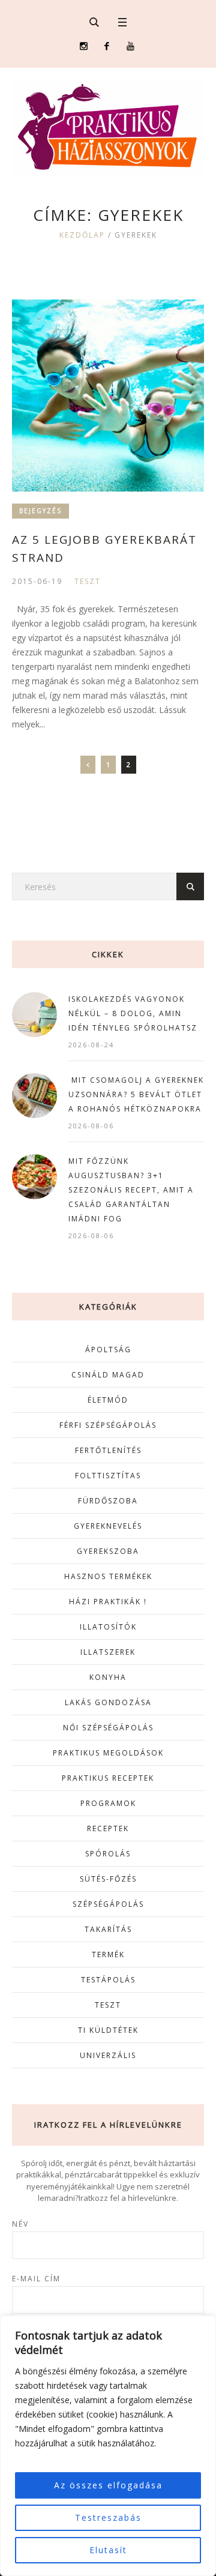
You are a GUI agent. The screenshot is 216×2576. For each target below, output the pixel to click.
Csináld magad (108, 1375)
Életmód (108, 1400)
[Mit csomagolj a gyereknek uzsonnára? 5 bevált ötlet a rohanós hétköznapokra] (34, 1094)
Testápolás (108, 1980)
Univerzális (108, 2055)
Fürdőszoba (108, 1501)
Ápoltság (108, 1350)
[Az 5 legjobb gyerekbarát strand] (108, 396)
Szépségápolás (108, 1904)
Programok (108, 1803)
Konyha (108, 1677)
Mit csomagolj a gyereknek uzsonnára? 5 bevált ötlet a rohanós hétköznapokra (136, 1094)
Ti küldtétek (108, 2030)
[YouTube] (130, 46)
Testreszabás (108, 2517)
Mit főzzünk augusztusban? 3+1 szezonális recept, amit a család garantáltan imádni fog (131, 1190)
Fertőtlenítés (108, 1450)
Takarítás (108, 1929)
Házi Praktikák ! (108, 1602)
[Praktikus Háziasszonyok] (108, 128)
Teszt (88, 581)
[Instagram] (84, 46)
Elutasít (108, 2550)
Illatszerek (108, 1652)
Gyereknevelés (108, 1526)
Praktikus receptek (108, 1778)
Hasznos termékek (108, 1576)
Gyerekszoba (108, 1551)
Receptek (108, 1828)
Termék (108, 1955)
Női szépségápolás (108, 1728)
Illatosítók (108, 1627)
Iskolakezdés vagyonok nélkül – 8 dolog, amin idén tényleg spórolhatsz (133, 1013)
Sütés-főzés (108, 1879)
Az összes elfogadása (108, 2485)
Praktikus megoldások (108, 1753)
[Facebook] (107, 46)
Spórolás (108, 1854)
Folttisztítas (108, 1476)
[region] (108, 2446)
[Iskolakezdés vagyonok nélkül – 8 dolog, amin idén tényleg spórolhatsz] (34, 1013)
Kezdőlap (82, 235)
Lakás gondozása (108, 1702)
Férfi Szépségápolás (108, 1425)
